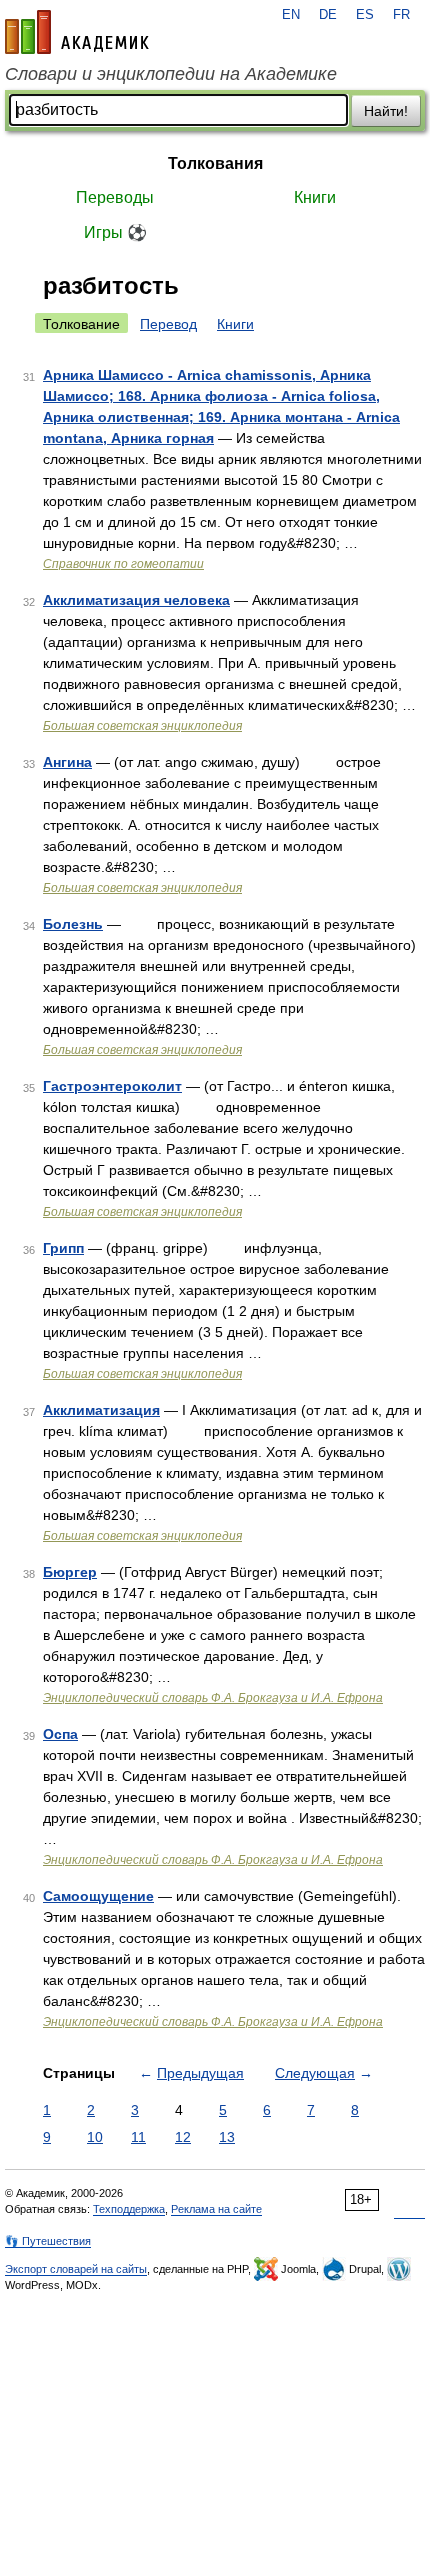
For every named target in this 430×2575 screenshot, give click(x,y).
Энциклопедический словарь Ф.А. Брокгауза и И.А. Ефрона (213, 1698)
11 (138, 2137)
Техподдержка (129, 2209)
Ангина (67, 762)
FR (401, 15)
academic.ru (77, 32)
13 (227, 2137)
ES (365, 15)
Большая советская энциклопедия (142, 726)
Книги (315, 197)
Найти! (386, 111)
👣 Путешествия (48, 2241)
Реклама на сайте (216, 2209)
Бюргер (70, 1572)
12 (183, 2137)
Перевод (168, 324)
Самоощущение (98, 1896)
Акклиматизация (101, 1410)
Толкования (215, 163)
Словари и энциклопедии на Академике (171, 74)
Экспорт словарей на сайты (76, 2269)
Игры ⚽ (115, 232)
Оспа (60, 1734)
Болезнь (73, 924)
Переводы (115, 197)
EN (291, 15)
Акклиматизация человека (136, 600)
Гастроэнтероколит (112, 1086)
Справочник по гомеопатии (123, 564)
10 (95, 2137)
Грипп (63, 1248)
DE (328, 15)
